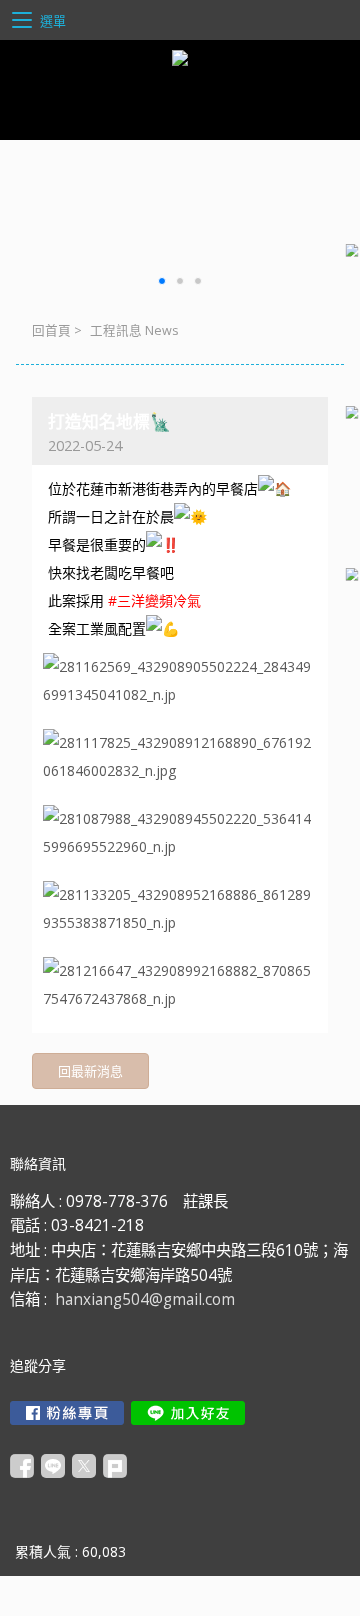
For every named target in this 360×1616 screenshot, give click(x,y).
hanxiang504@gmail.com (145, 1299)
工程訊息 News (134, 330)
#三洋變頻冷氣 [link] (154, 600)
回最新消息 (90, 1071)
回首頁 (51, 330)
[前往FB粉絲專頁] (67, 1413)
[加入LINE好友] (188, 1413)
